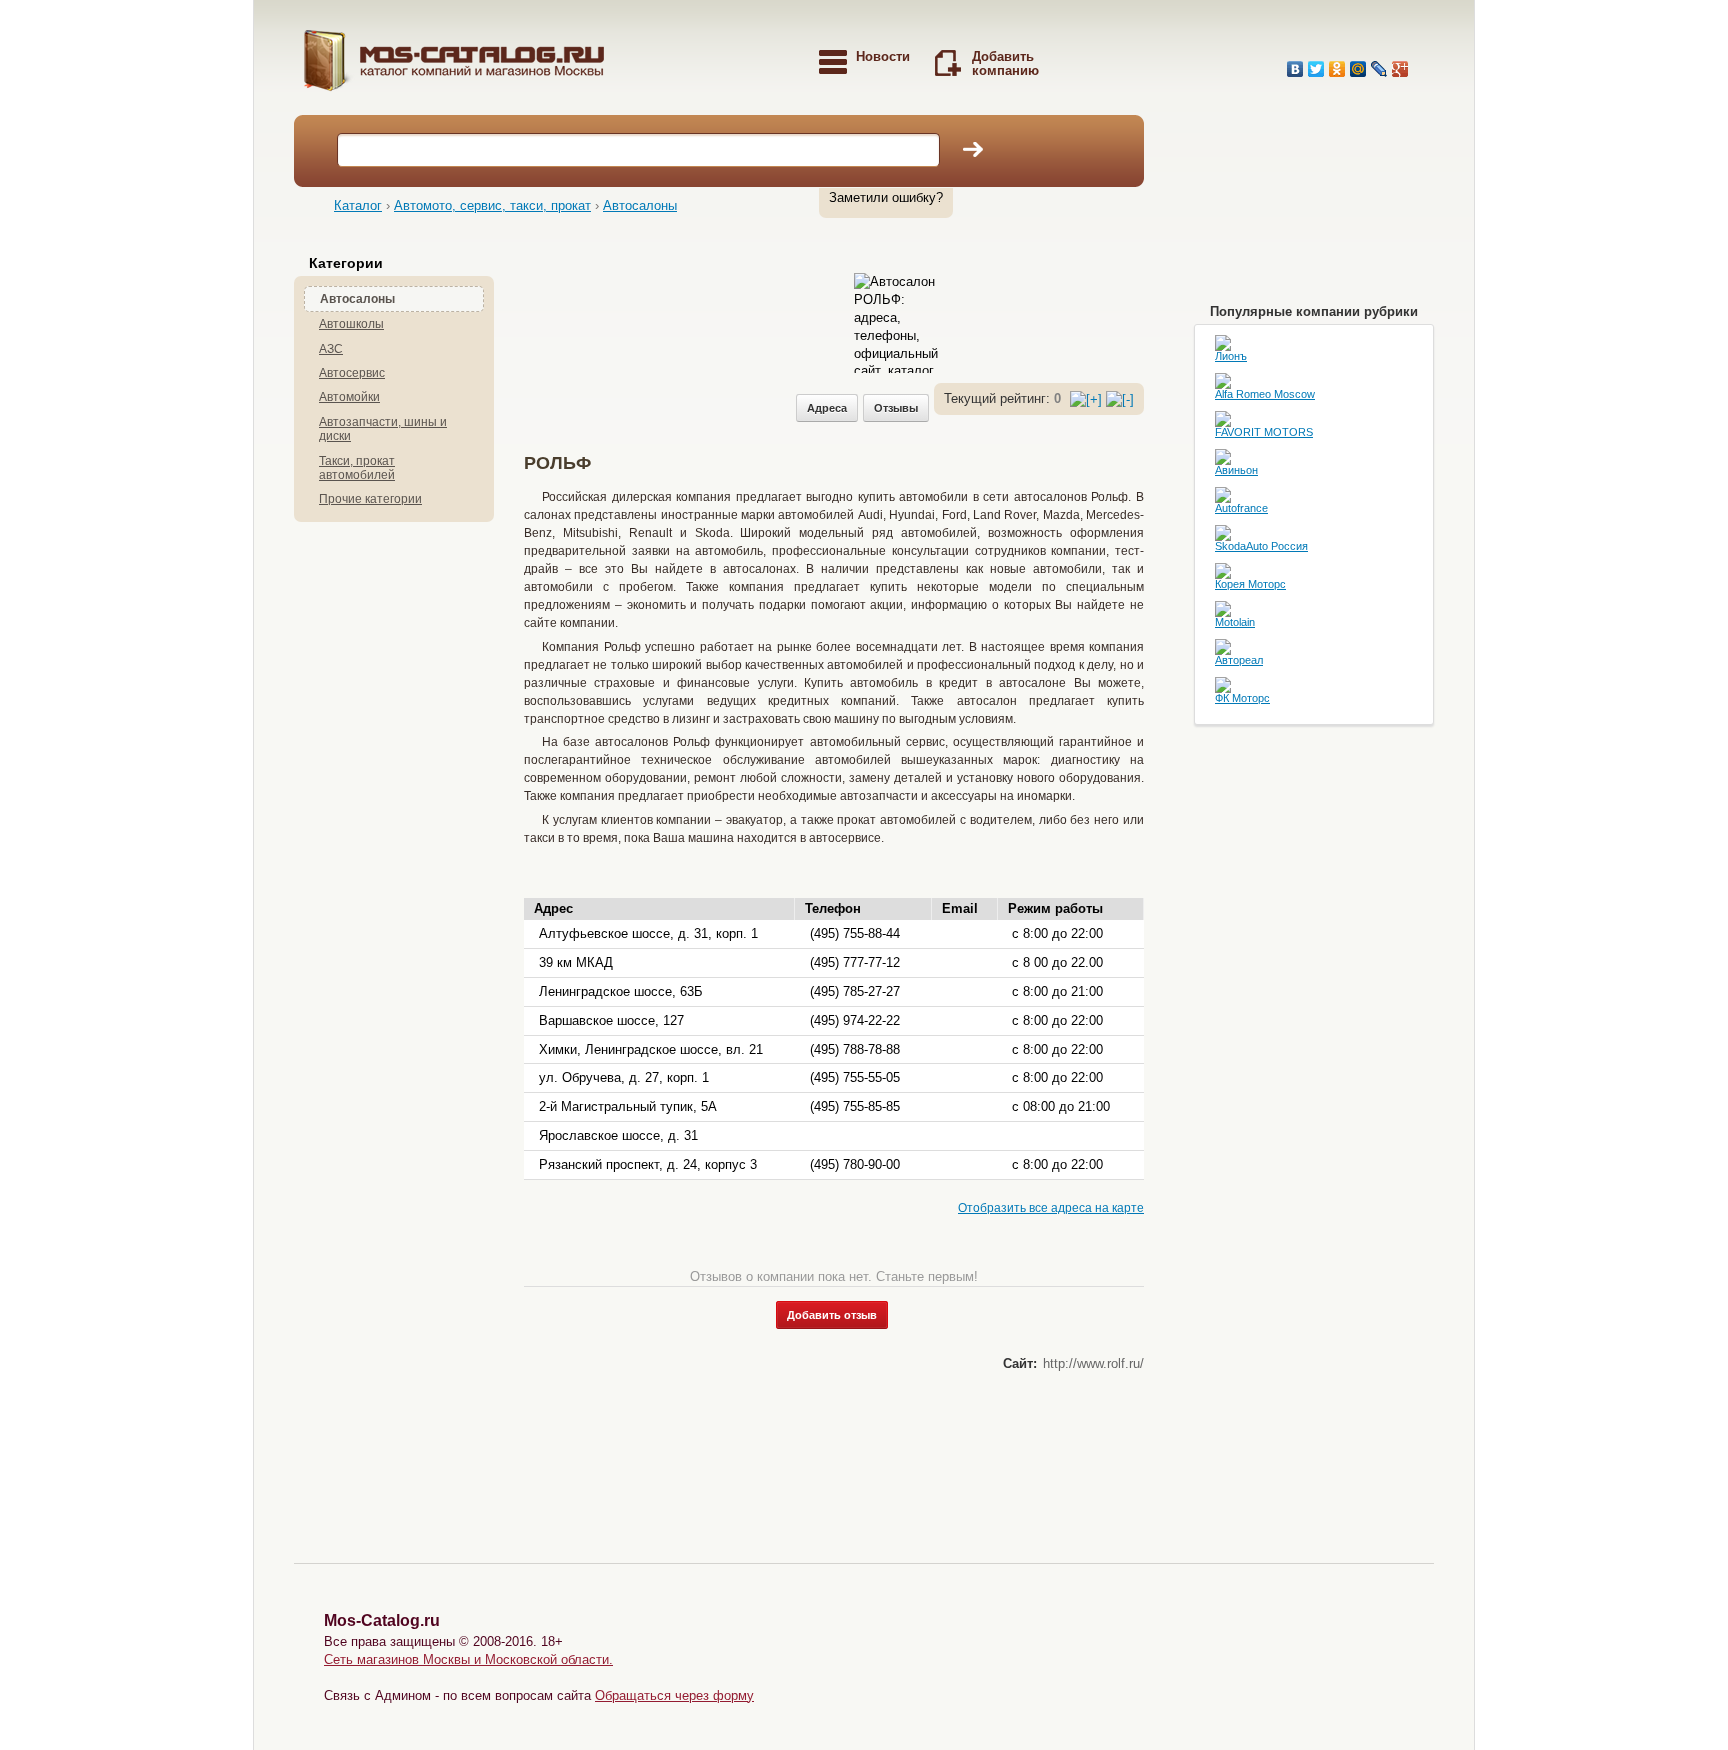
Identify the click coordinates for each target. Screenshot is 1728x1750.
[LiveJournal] (1379, 69)
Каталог (358, 205)
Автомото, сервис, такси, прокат (492, 205)
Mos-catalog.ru (504, 67)
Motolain (1235, 622)
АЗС (331, 349)
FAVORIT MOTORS (1264, 432)
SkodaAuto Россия (1261, 546)
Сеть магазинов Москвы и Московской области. (468, 1659)
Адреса (827, 408)
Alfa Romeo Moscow (1265, 394)
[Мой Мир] (1358, 69)
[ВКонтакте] (1295, 69)
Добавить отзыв (832, 1315)
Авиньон (1236, 470)
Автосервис (352, 373)
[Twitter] (1316, 69)
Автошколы (351, 324)
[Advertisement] (888, 318)
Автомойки (349, 397)
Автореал (1239, 660)
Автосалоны (640, 205)
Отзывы (896, 408)
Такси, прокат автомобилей (357, 468)
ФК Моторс (1242, 698)
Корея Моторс (1250, 584)
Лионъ (1231, 356)
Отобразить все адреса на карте (1051, 1208)
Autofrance (1241, 508)
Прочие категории (370, 499)
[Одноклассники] (1337, 69)
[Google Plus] (1400, 69)
